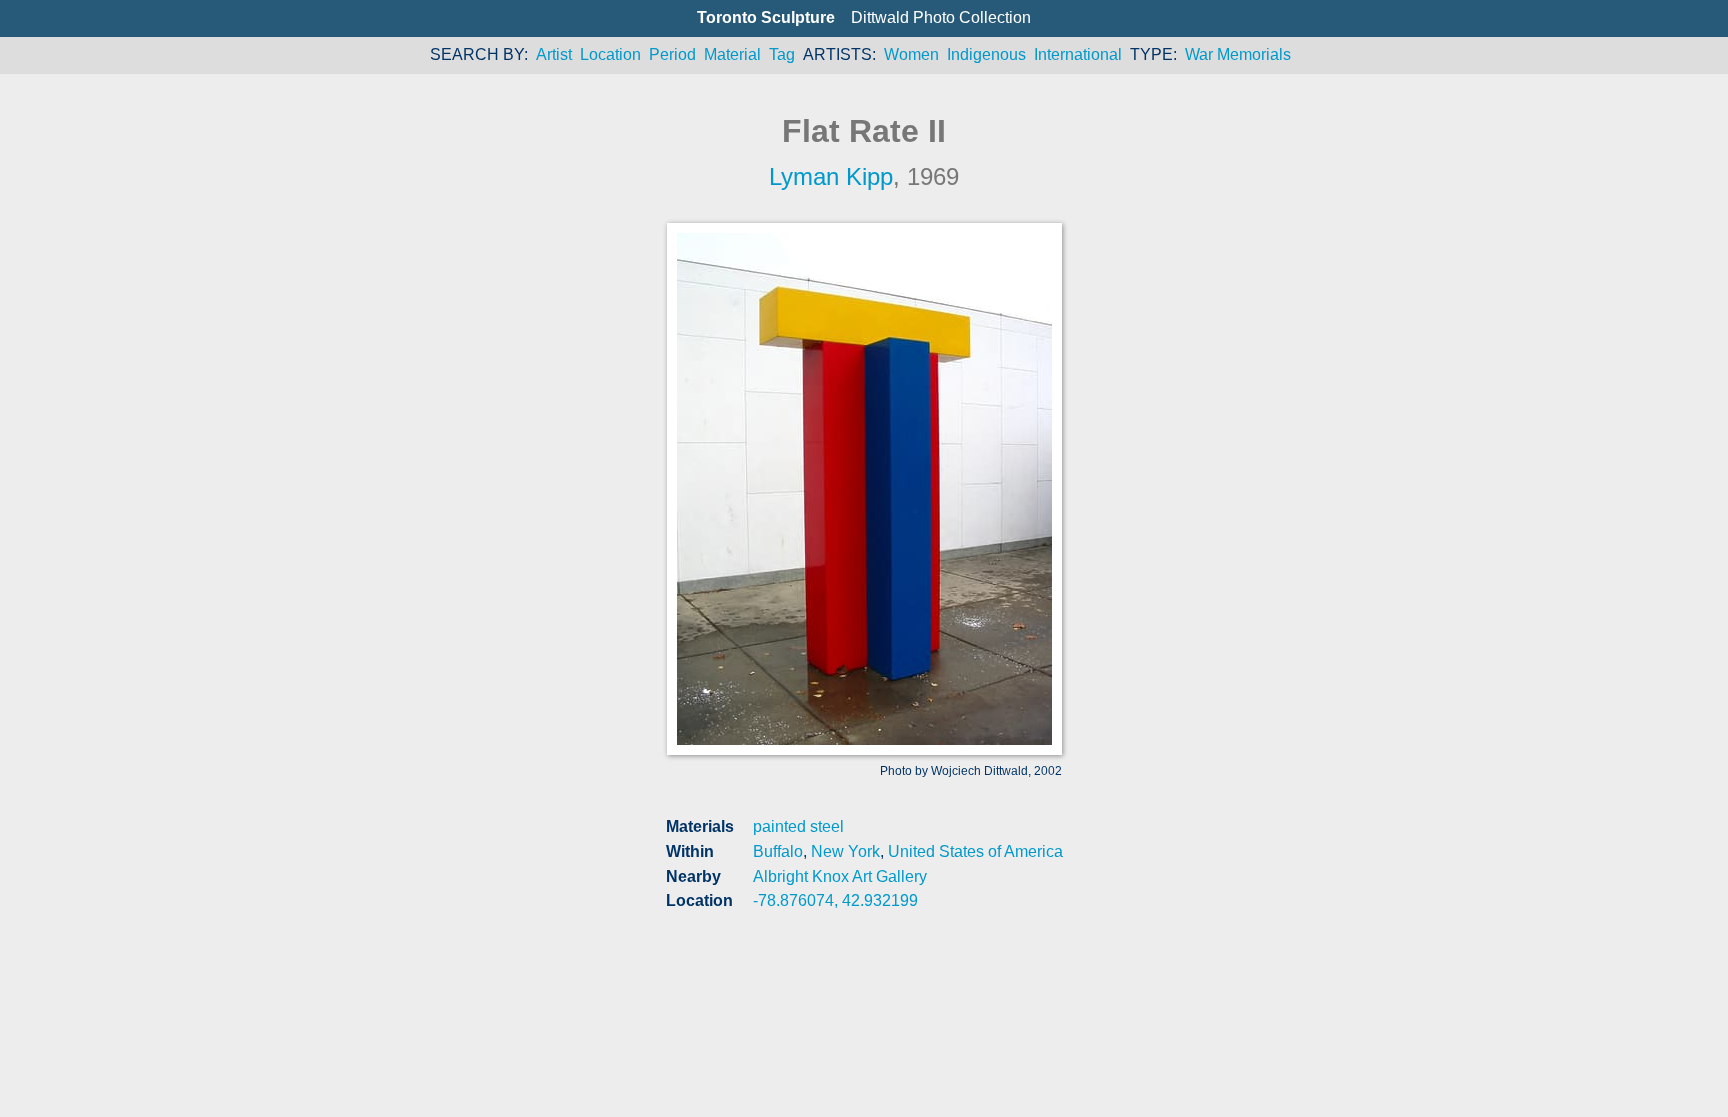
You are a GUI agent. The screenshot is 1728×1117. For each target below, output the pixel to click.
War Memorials (1238, 54)
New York (845, 851)
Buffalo (778, 851)
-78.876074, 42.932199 (835, 900)
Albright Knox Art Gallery (840, 876)
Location (610, 54)
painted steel (798, 826)
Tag (782, 54)
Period (672, 54)
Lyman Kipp (831, 176)
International (1078, 54)
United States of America (975, 851)
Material (732, 54)
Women (911, 54)
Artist (554, 54)
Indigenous (986, 54)
